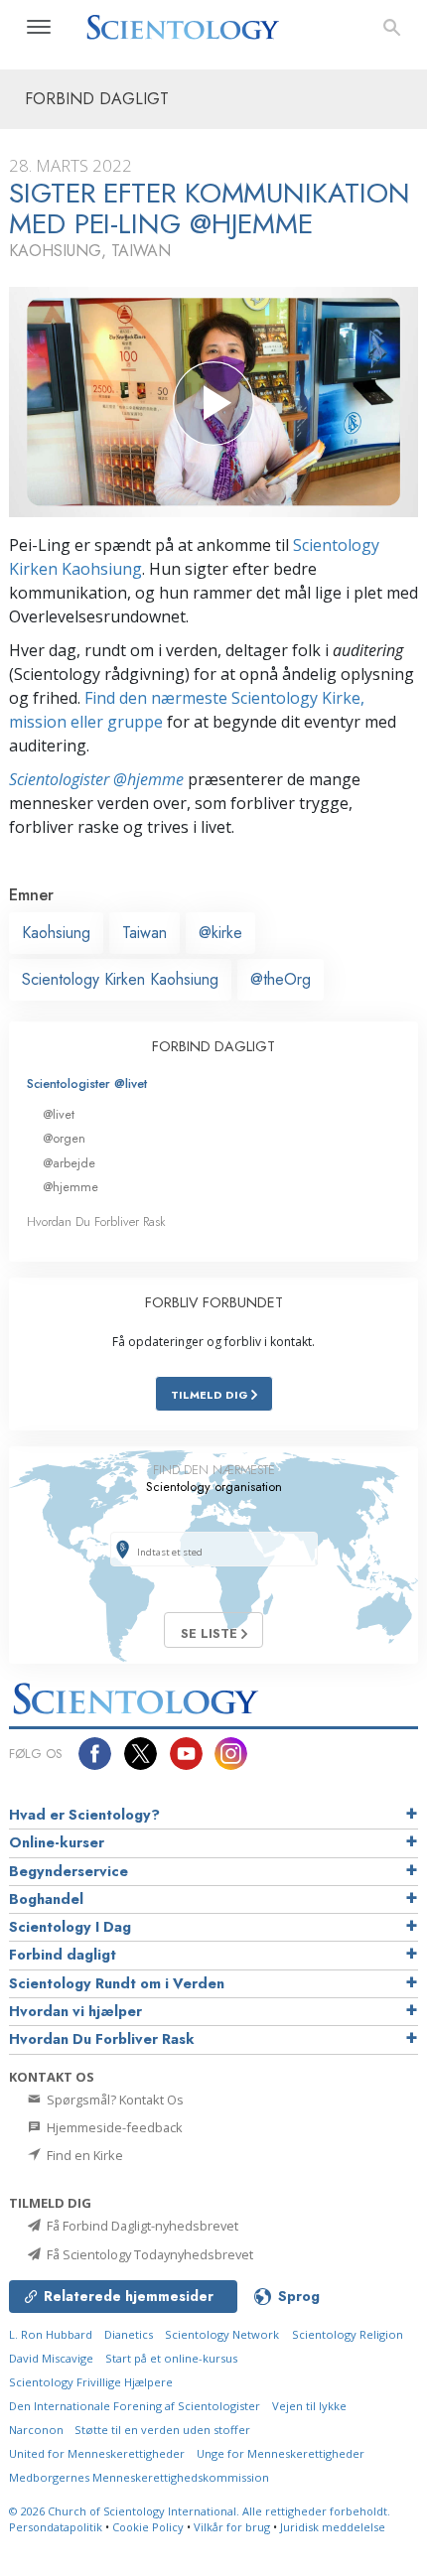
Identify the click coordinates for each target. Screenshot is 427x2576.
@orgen (64, 1138)
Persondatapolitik (56, 2527)
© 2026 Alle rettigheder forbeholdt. (200, 2511)
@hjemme (71, 1187)
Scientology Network (222, 2334)
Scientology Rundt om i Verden (117, 1983)
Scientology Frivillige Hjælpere (91, 2382)
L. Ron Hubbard (51, 2334)
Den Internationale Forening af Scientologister (135, 2406)
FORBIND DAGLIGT (213, 1046)
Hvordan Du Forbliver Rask (96, 1221)
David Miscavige (51, 2358)
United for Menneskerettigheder (97, 2453)
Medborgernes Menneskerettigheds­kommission (139, 2477)
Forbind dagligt (63, 1955)
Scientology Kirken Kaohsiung (120, 979)
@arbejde (69, 1163)
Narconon (38, 2430)
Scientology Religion (348, 2334)
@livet (59, 1114)
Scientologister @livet (87, 1084)
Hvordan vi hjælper (75, 2011)
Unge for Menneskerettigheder (281, 2453)
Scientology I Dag (70, 1927)
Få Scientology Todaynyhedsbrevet (148, 2254)
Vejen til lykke (309, 2406)
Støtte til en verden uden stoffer (162, 2430)
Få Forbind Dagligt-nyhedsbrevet (141, 2226)
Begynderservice (69, 1871)
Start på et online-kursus (171, 2358)
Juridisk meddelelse (333, 2527)
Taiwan (144, 933)
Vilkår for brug (232, 2527)
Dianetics (129, 2334)
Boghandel (46, 1899)
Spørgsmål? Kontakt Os (114, 2100)
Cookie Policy (148, 2527)
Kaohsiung (56, 933)
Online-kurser (57, 1842)
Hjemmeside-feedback (113, 2127)
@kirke (220, 933)
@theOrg (281, 979)
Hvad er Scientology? (84, 1815)
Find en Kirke (83, 2155)
